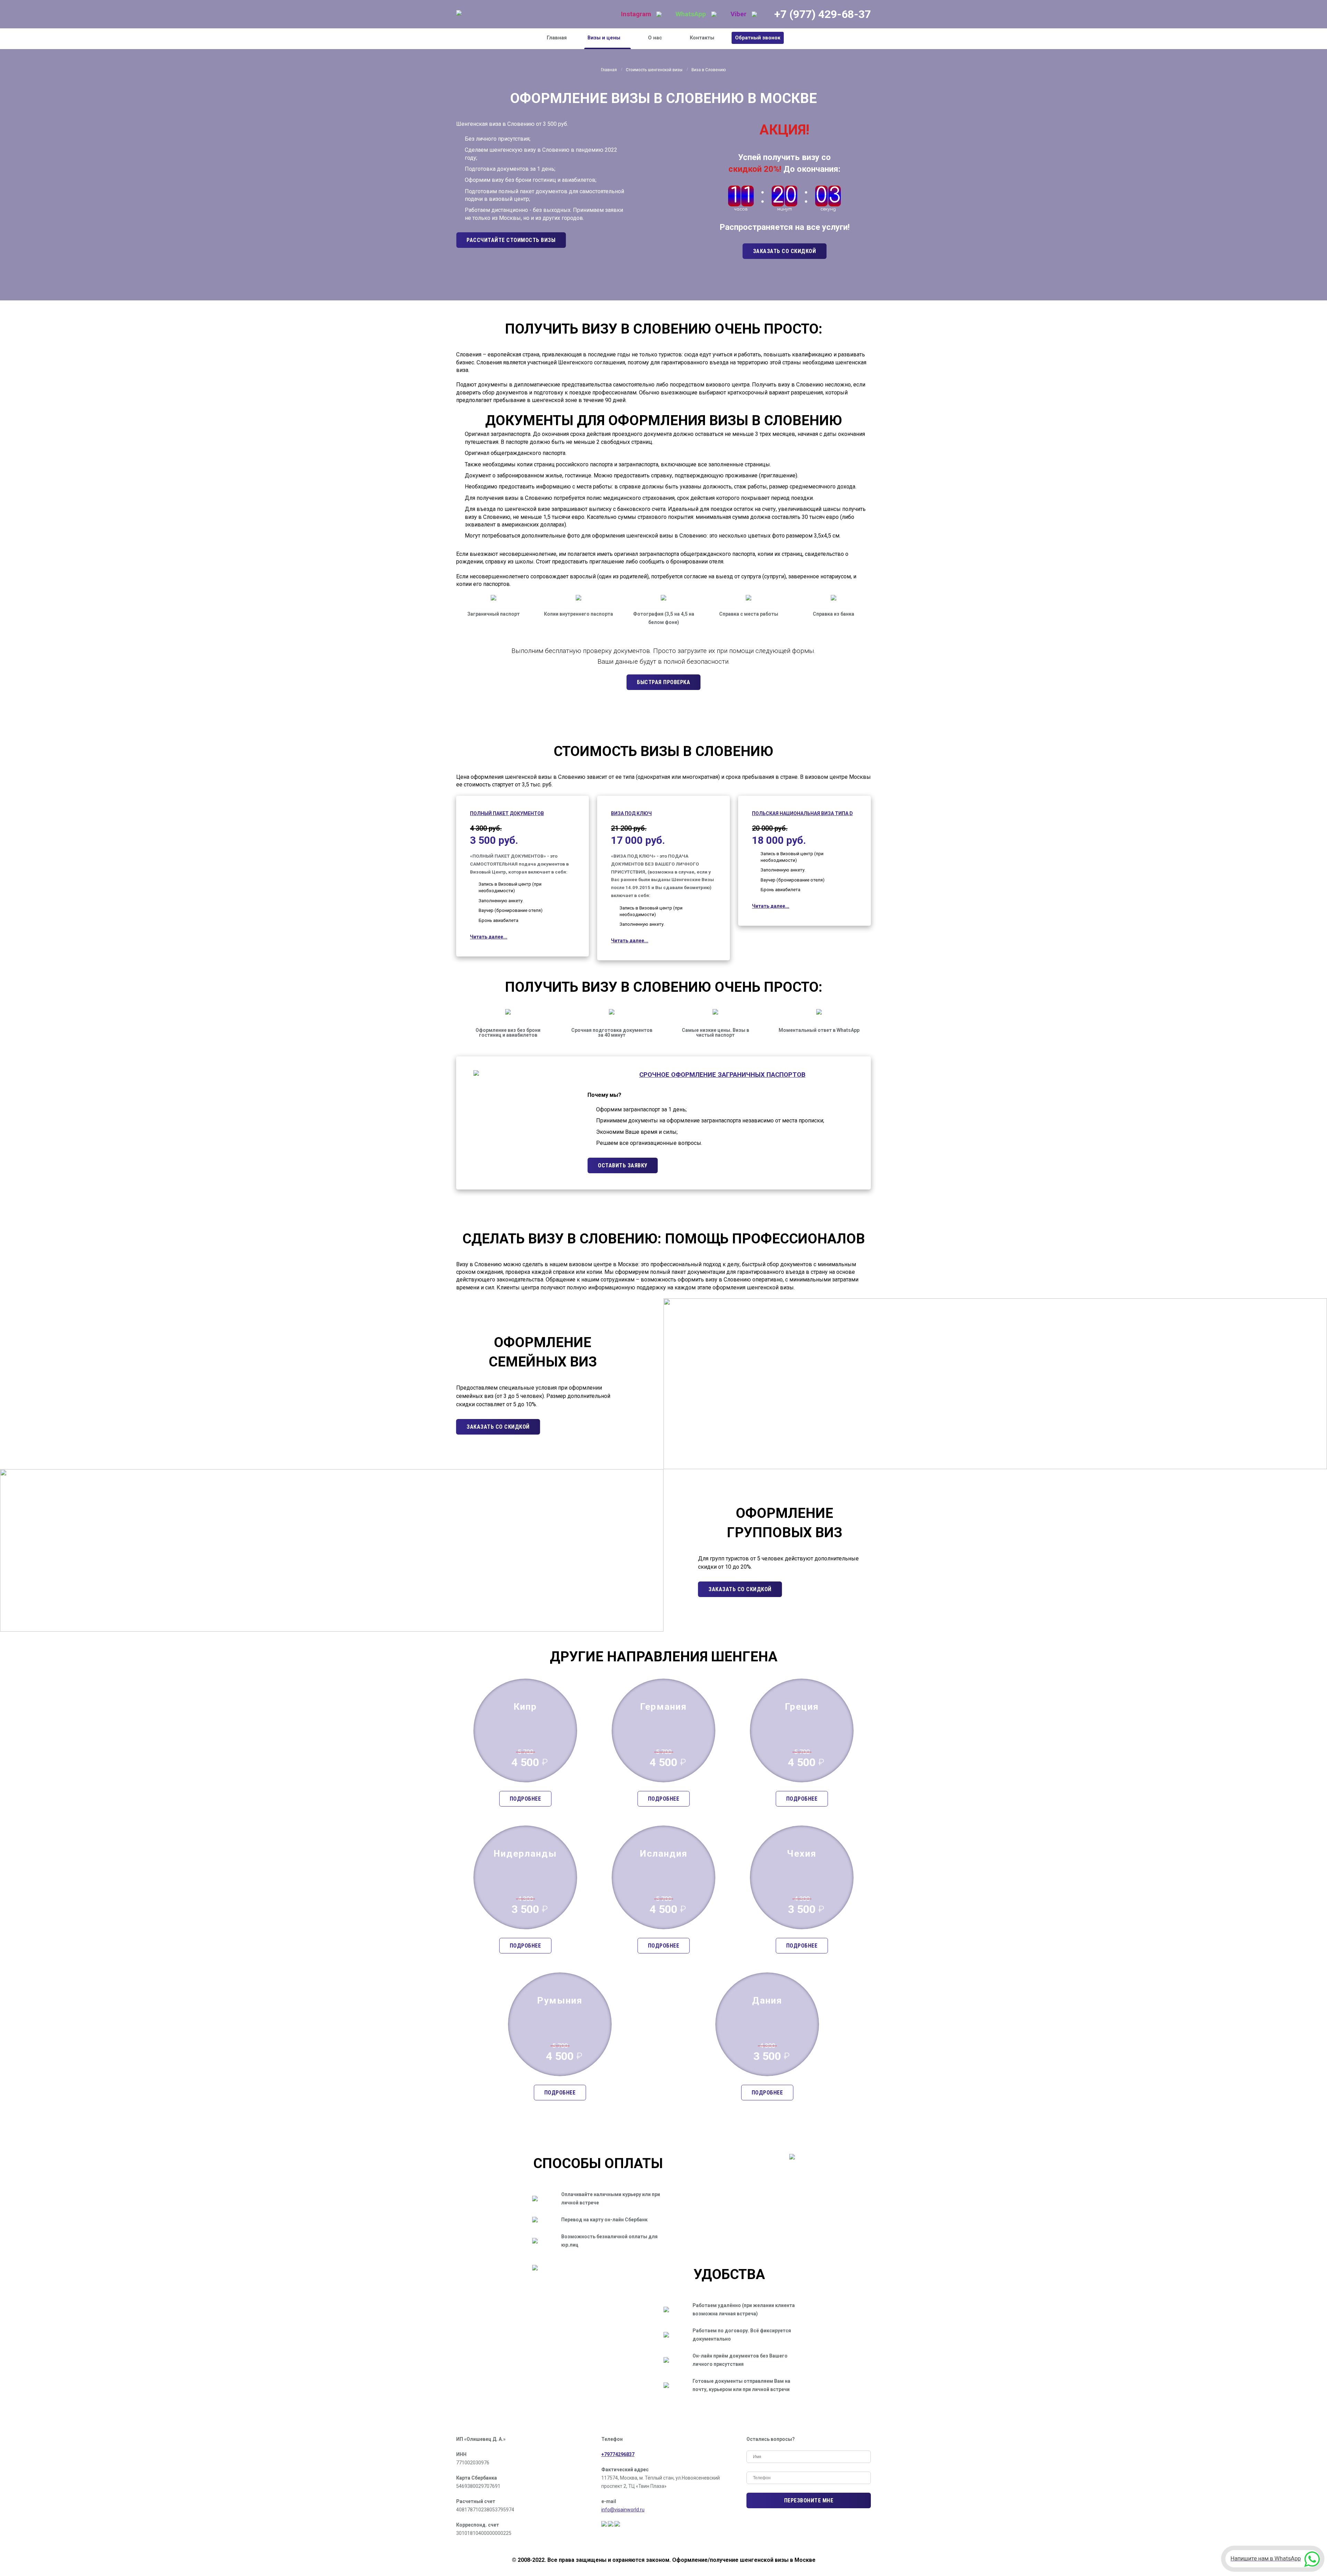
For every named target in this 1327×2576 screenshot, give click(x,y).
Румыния (560, 2000)
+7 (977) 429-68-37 (823, 14)
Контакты (702, 38)
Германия (663, 1707)
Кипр (525, 1707)
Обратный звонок (758, 38)
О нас (655, 38)
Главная (557, 38)
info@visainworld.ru (623, 2510)
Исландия (664, 1854)
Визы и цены (604, 38)
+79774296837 (618, 2454)
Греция (802, 1707)
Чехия (802, 1854)
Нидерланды (525, 1854)
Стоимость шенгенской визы (654, 70)
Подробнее (525, 1799)
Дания (767, 2000)
